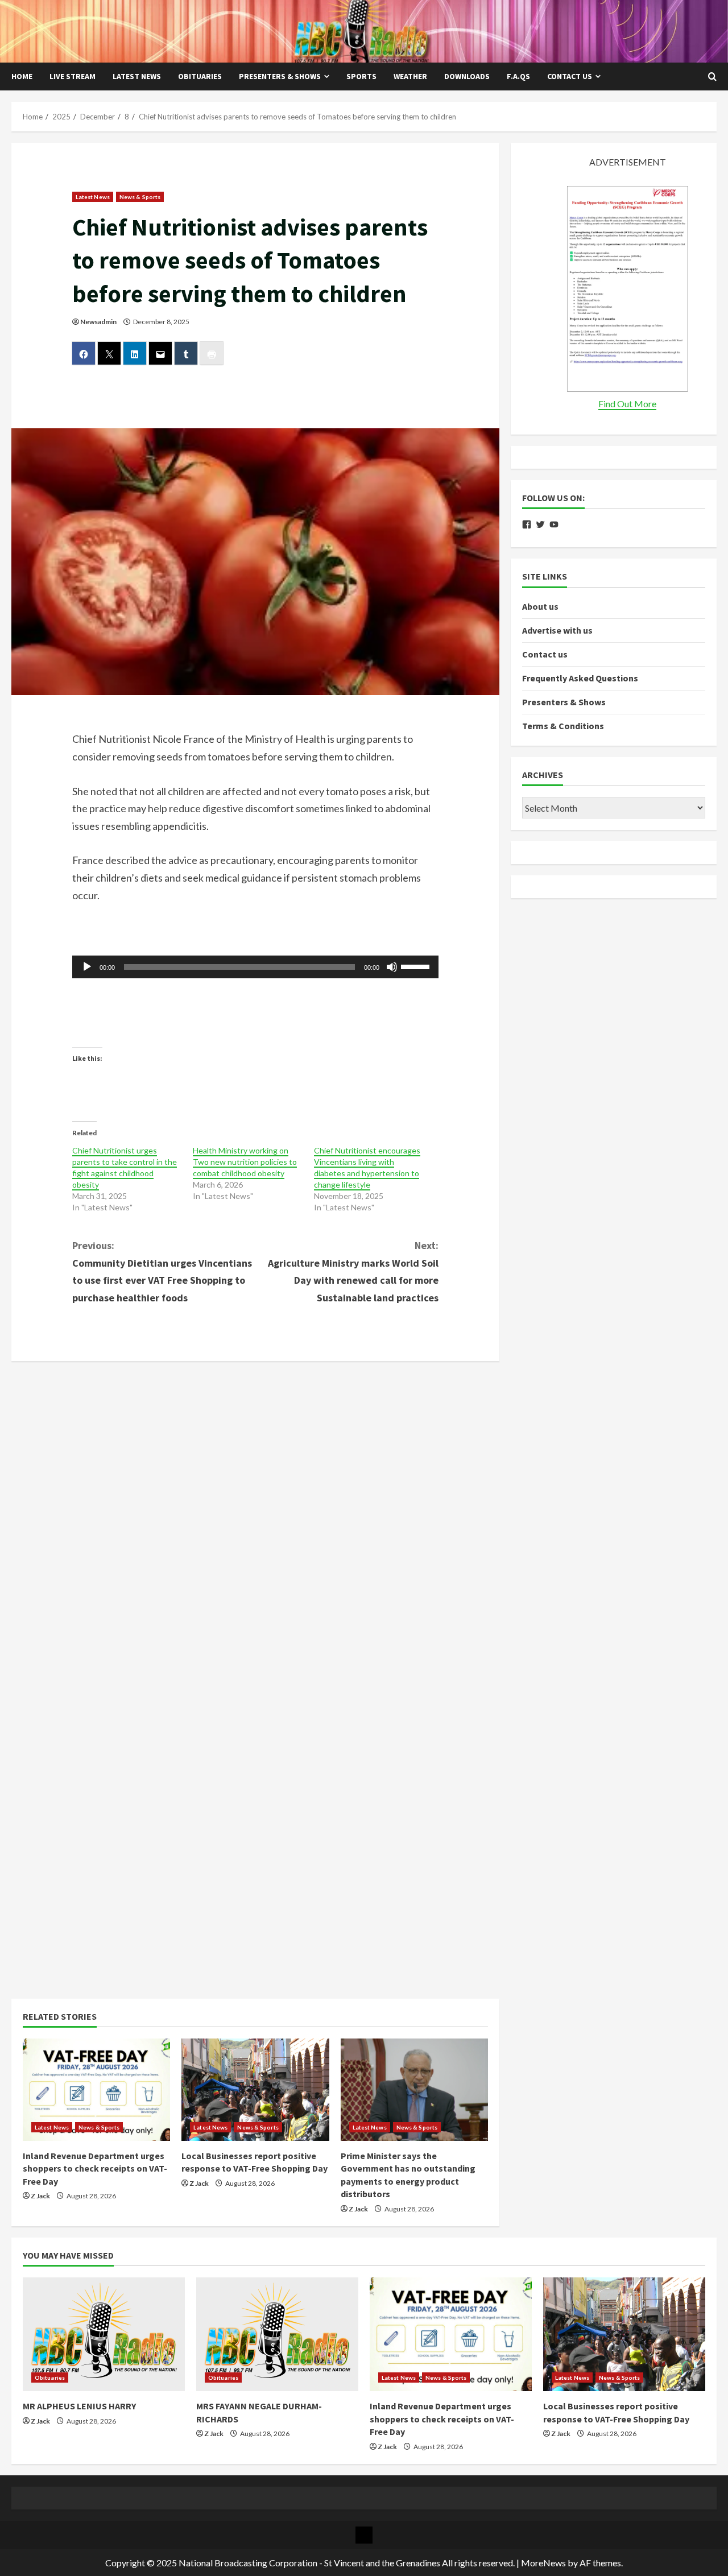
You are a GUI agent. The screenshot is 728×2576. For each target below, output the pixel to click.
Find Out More (627, 404)
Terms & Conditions (563, 726)
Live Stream (73, 76)
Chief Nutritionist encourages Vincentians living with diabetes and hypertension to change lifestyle (367, 1167)
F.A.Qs (518, 76)
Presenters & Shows (280, 76)
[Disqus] (255, 1515)
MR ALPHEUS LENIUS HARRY (79, 2406)
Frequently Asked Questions (580, 679)
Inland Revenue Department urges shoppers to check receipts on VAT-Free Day (95, 2168)
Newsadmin (98, 322)
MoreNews (543, 2563)
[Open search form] (712, 77)
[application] (256, 967)
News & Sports (140, 197)
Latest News (137, 76)
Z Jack (40, 2196)
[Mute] (392, 967)
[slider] (417, 966)
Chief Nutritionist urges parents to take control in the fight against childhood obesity (125, 1167)
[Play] (87, 967)
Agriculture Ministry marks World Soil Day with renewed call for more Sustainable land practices (353, 1272)
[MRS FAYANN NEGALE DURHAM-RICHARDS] (277, 2334)
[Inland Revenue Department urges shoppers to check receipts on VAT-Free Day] (96, 2090)
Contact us (570, 76)
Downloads (467, 76)
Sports (361, 76)
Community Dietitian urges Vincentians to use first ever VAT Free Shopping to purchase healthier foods (162, 1272)
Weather (410, 76)
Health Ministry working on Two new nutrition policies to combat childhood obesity (245, 1162)
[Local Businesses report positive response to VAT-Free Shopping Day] (255, 2090)
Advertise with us (557, 630)
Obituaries (200, 76)
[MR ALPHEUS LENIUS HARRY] (104, 2334)
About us (540, 606)
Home (22, 76)
